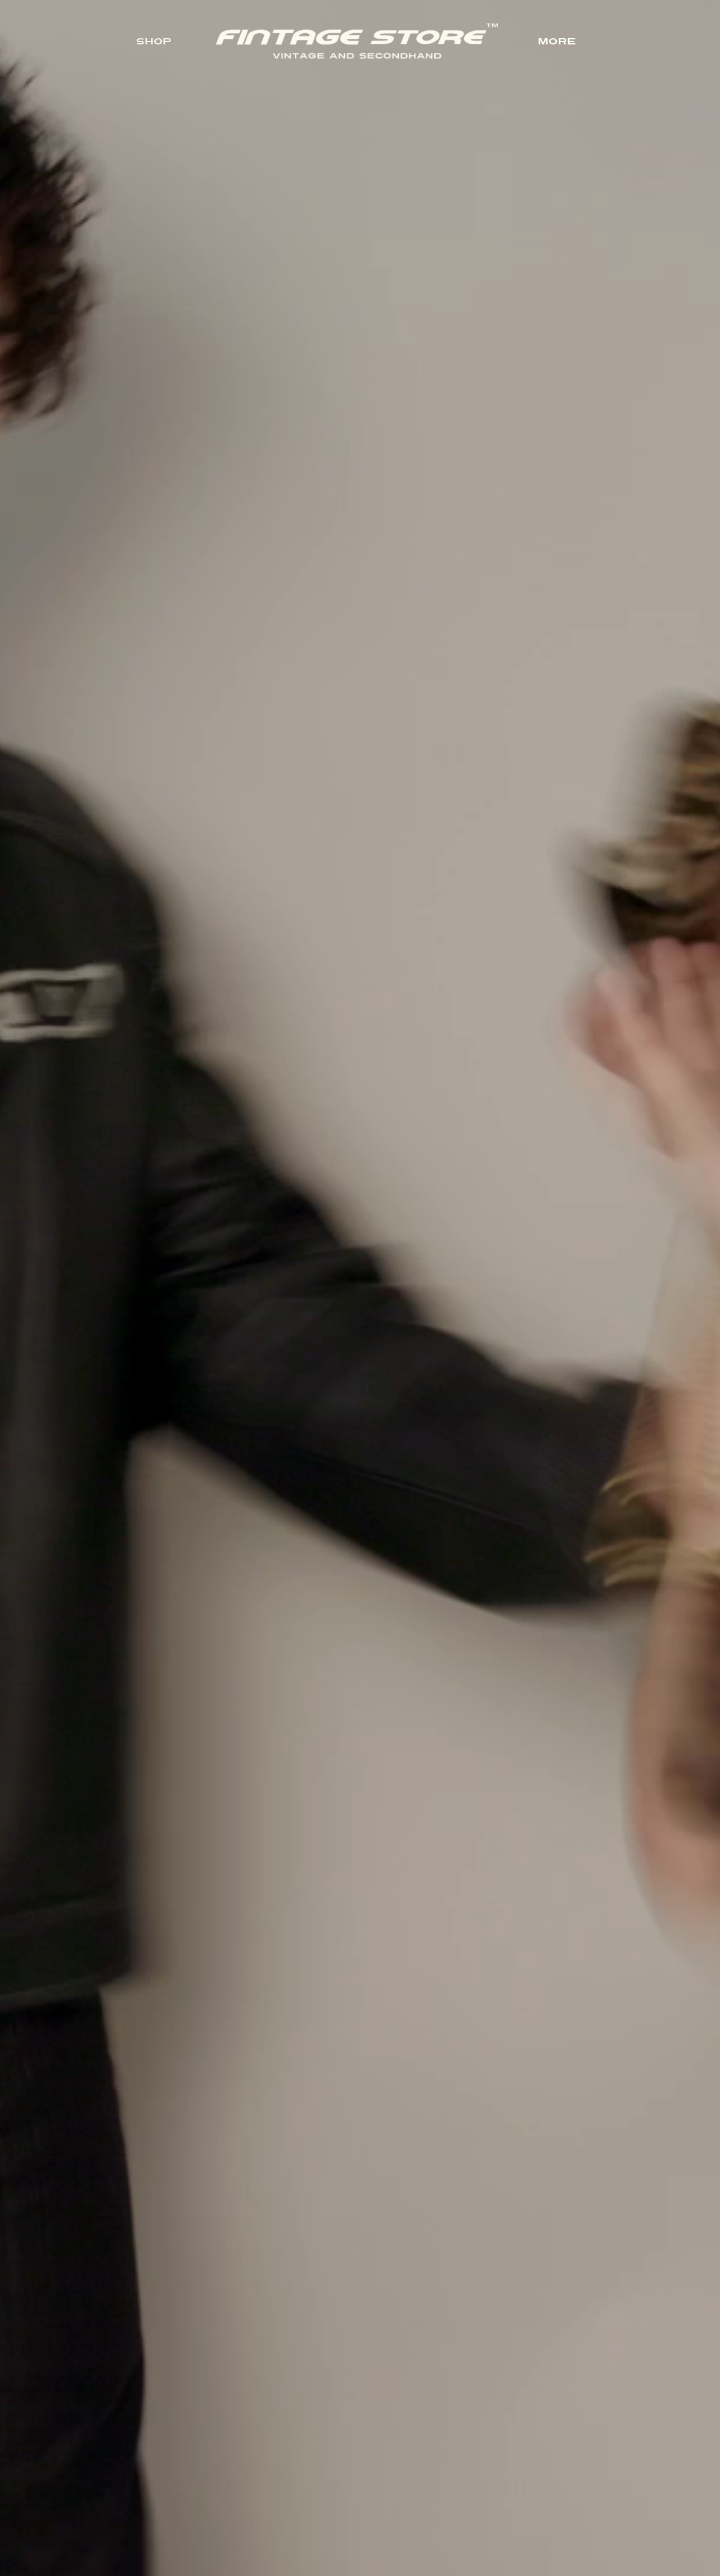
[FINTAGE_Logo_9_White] (357, 28)
